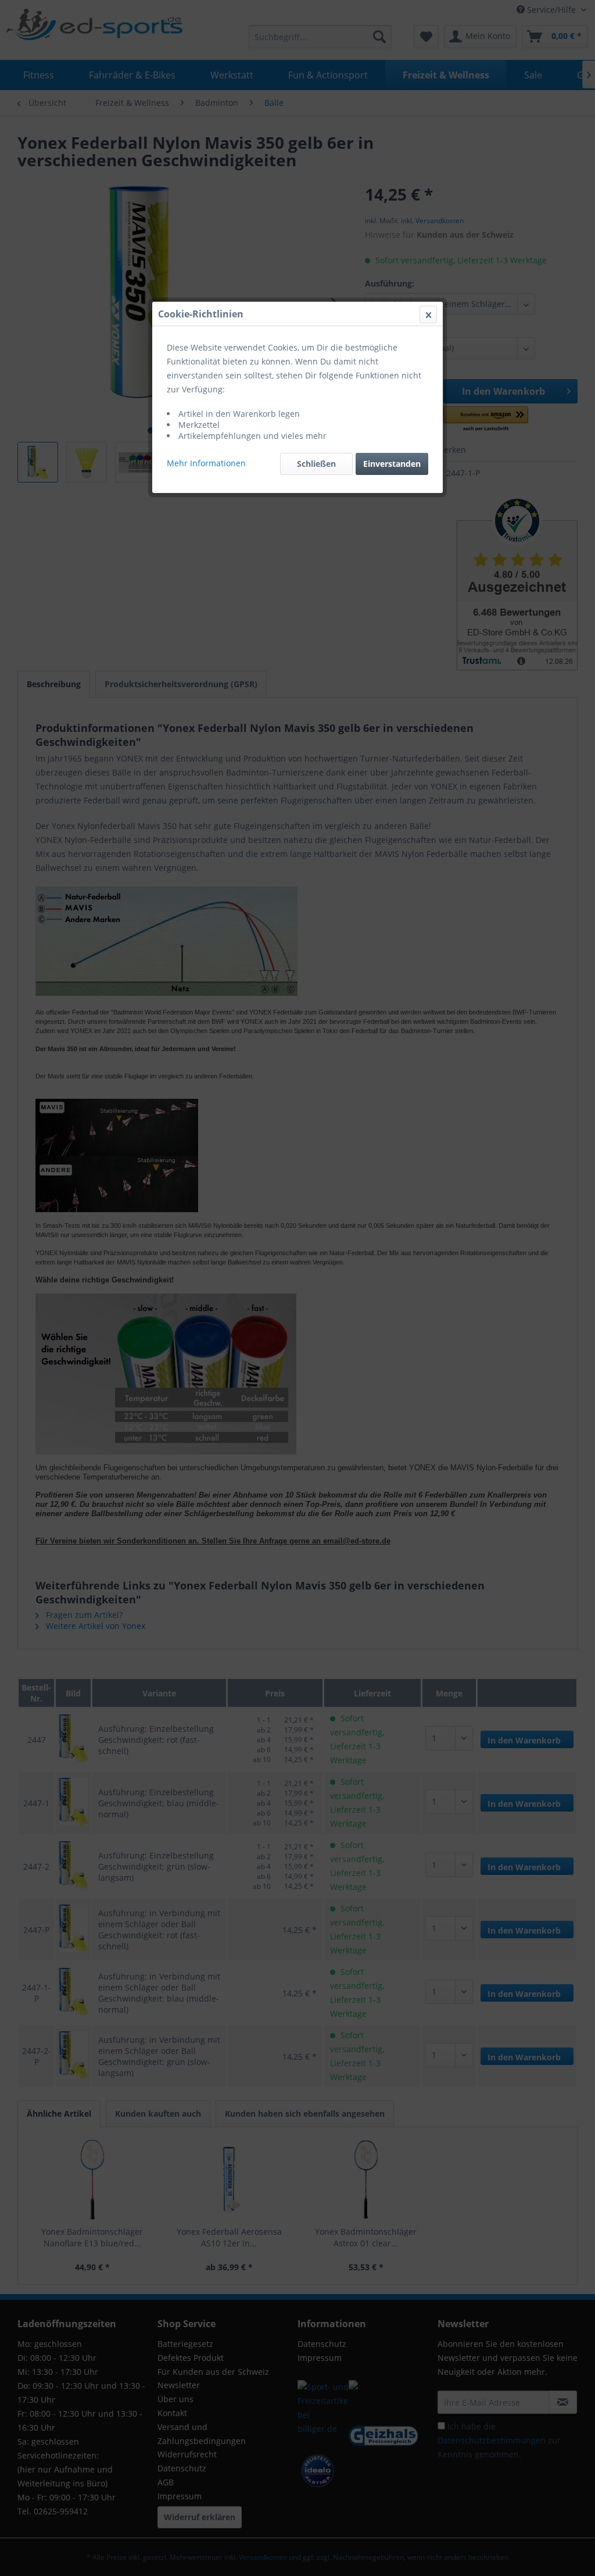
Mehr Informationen (206, 463)
